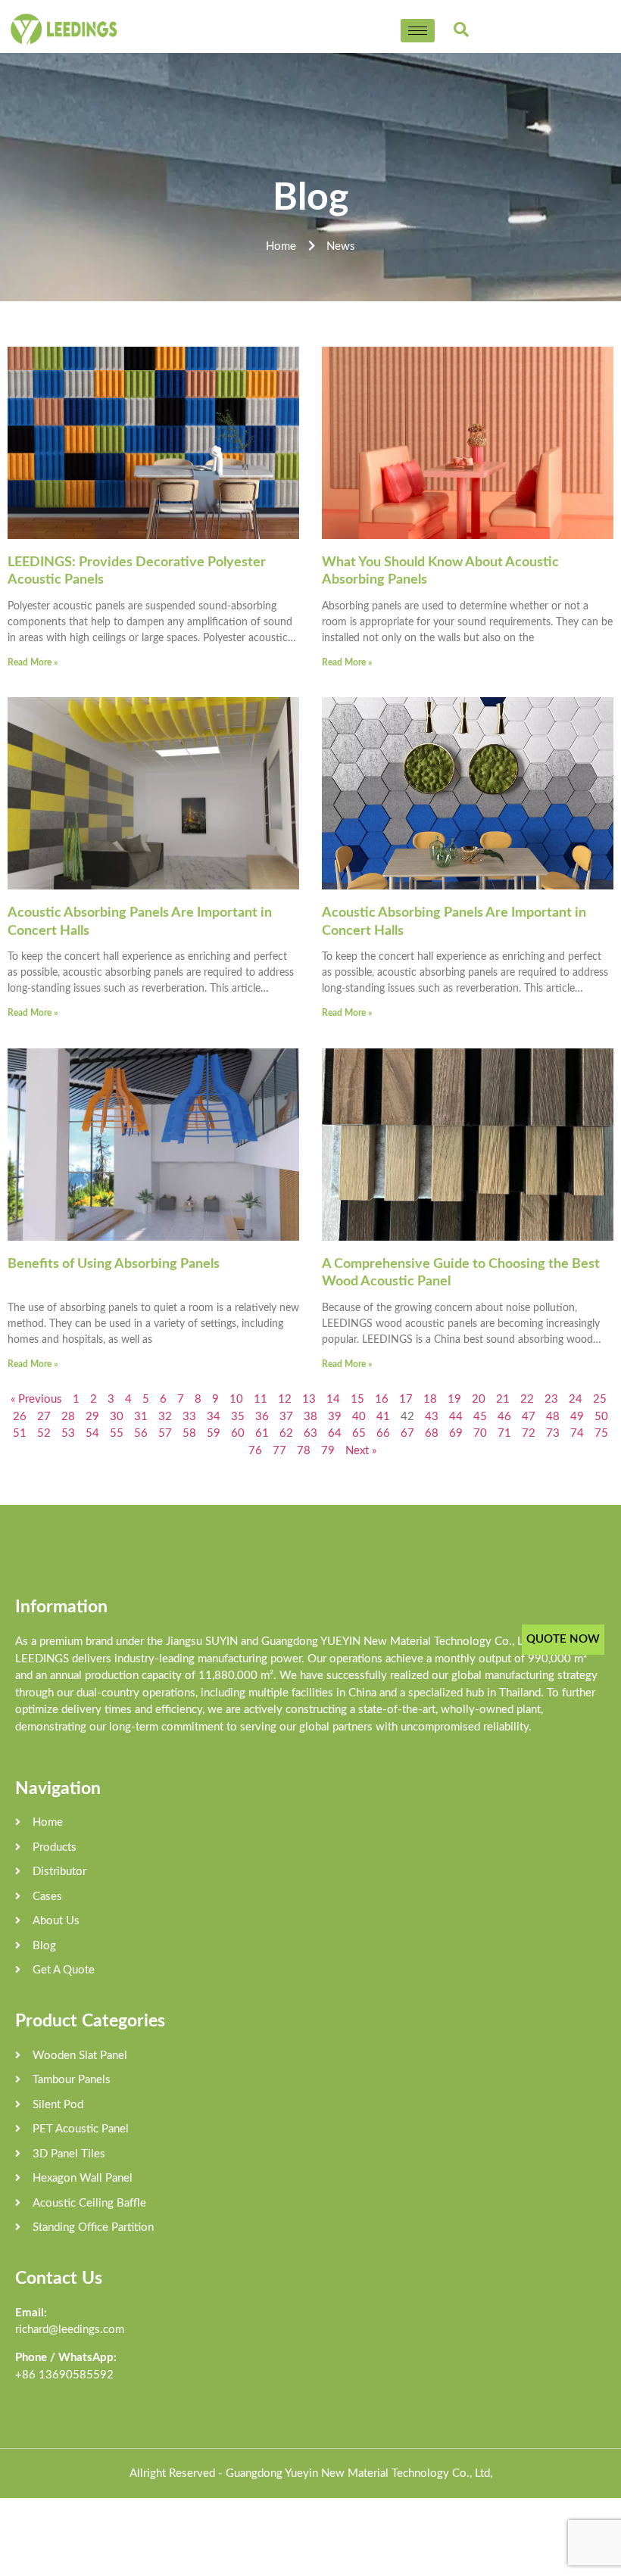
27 (44, 1417)
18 (430, 1399)
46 (504, 1417)
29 (92, 1417)
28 (68, 1417)
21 (503, 1399)
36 (262, 1417)
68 (432, 1433)
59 (214, 1433)
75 (601, 1433)
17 (406, 1399)
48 (553, 1417)
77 (279, 1451)
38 (310, 1417)
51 (20, 1433)
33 (189, 1417)
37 (286, 1417)
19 (454, 1399)
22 (527, 1399)
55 (117, 1433)
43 (432, 1417)
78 (304, 1451)
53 (68, 1433)
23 (551, 1399)
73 (553, 1433)
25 (600, 1399)
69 (456, 1433)
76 (255, 1451)
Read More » (33, 662)
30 (117, 1417)
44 (456, 1417)
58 (189, 1433)
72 (529, 1433)
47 (529, 1417)
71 (504, 1433)
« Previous (36, 1399)
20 (479, 1399)
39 (335, 1417)
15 (357, 1399)
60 (238, 1433)
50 (601, 1417)
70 (480, 1433)
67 (407, 1433)
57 (165, 1433)
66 (383, 1433)
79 (328, 1451)
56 (141, 1433)
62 (286, 1433)
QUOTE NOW (563, 1639)
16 (382, 1399)
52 (44, 1433)
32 (165, 1417)
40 (359, 1417)
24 (576, 1399)
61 (262, 1433)
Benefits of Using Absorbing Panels (114, 1264)
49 (577, 1417)
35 (238, 1417)
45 (480, 1417)
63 (310, 1433)
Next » (361, 1451)
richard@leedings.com (70, 2330)
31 (141, 1417)
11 (261, 1399)
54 (92, 1433)
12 (285, 1399)
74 (577, 1433)
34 (214, 1417)
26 (20, 1417)
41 (383, 1417)
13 (309, 1399)
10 (236, 1399)
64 (335, 1433)
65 (359, 1433)
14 (333, 1399)
